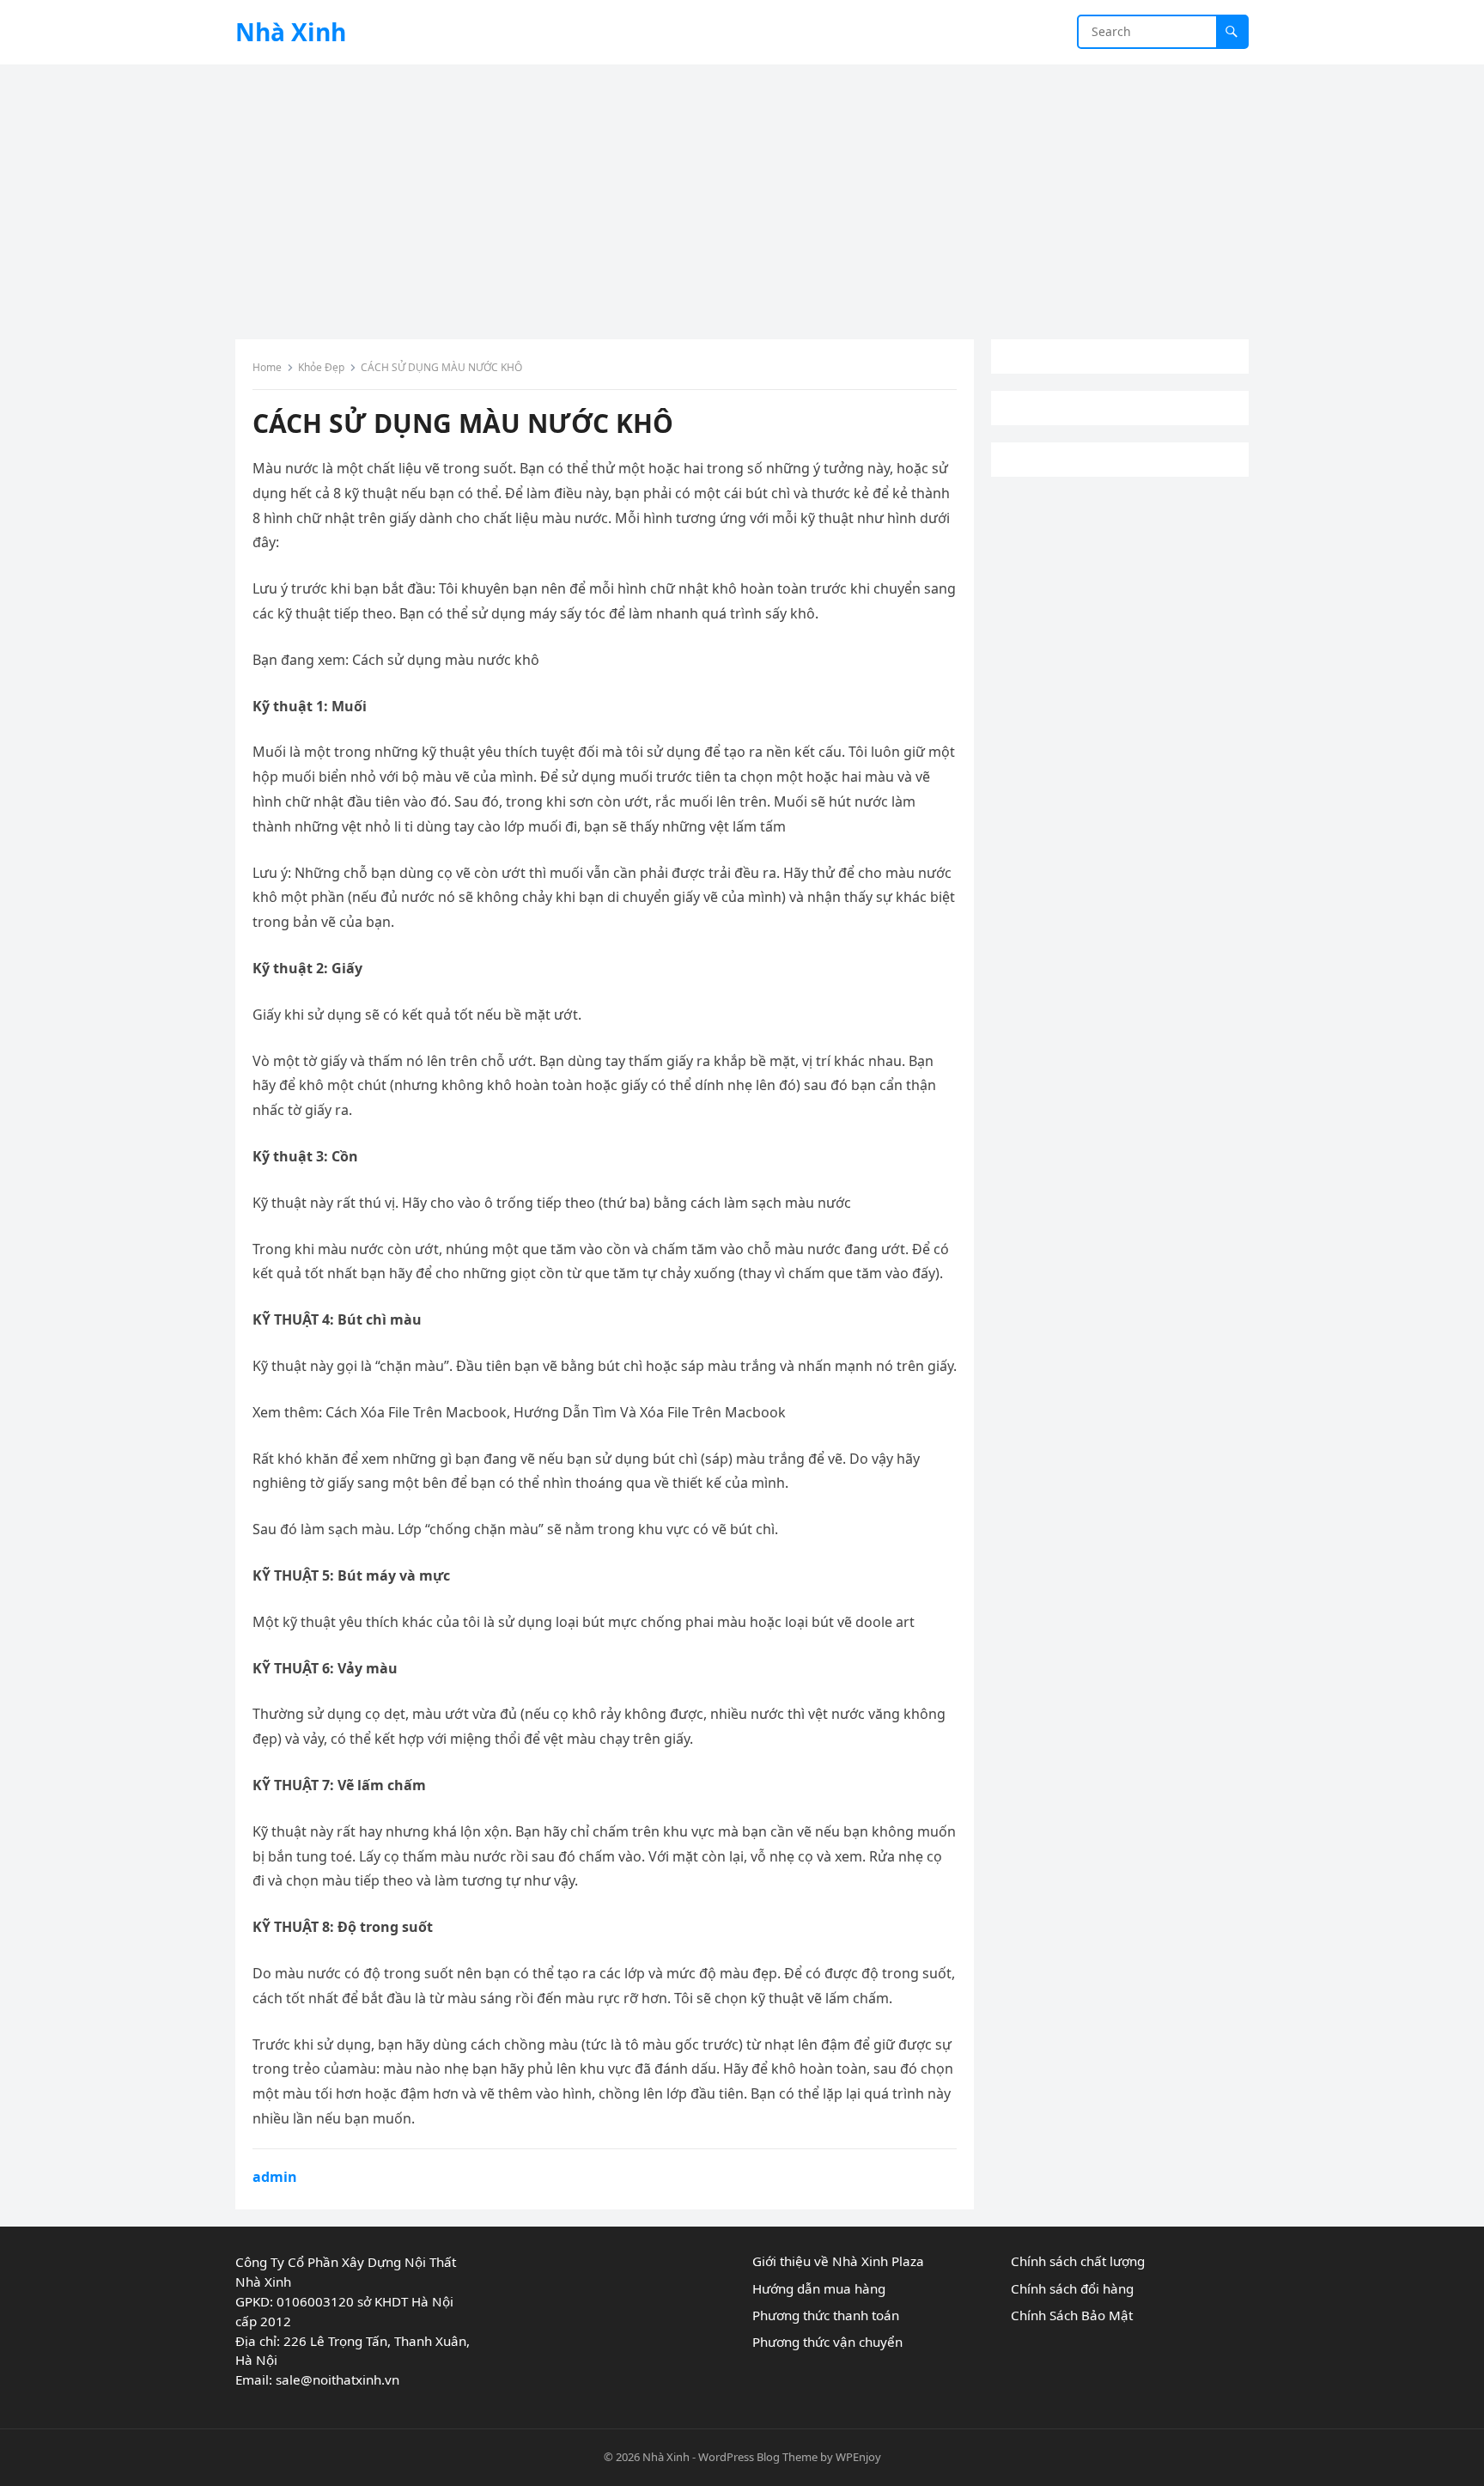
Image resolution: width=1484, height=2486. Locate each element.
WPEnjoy (858, 2457)
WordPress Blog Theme (758, 2457)
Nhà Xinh (291, 32)
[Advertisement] (742, 193)
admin (275, 2177)
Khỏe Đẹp (321, 367)
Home (267, 367)
